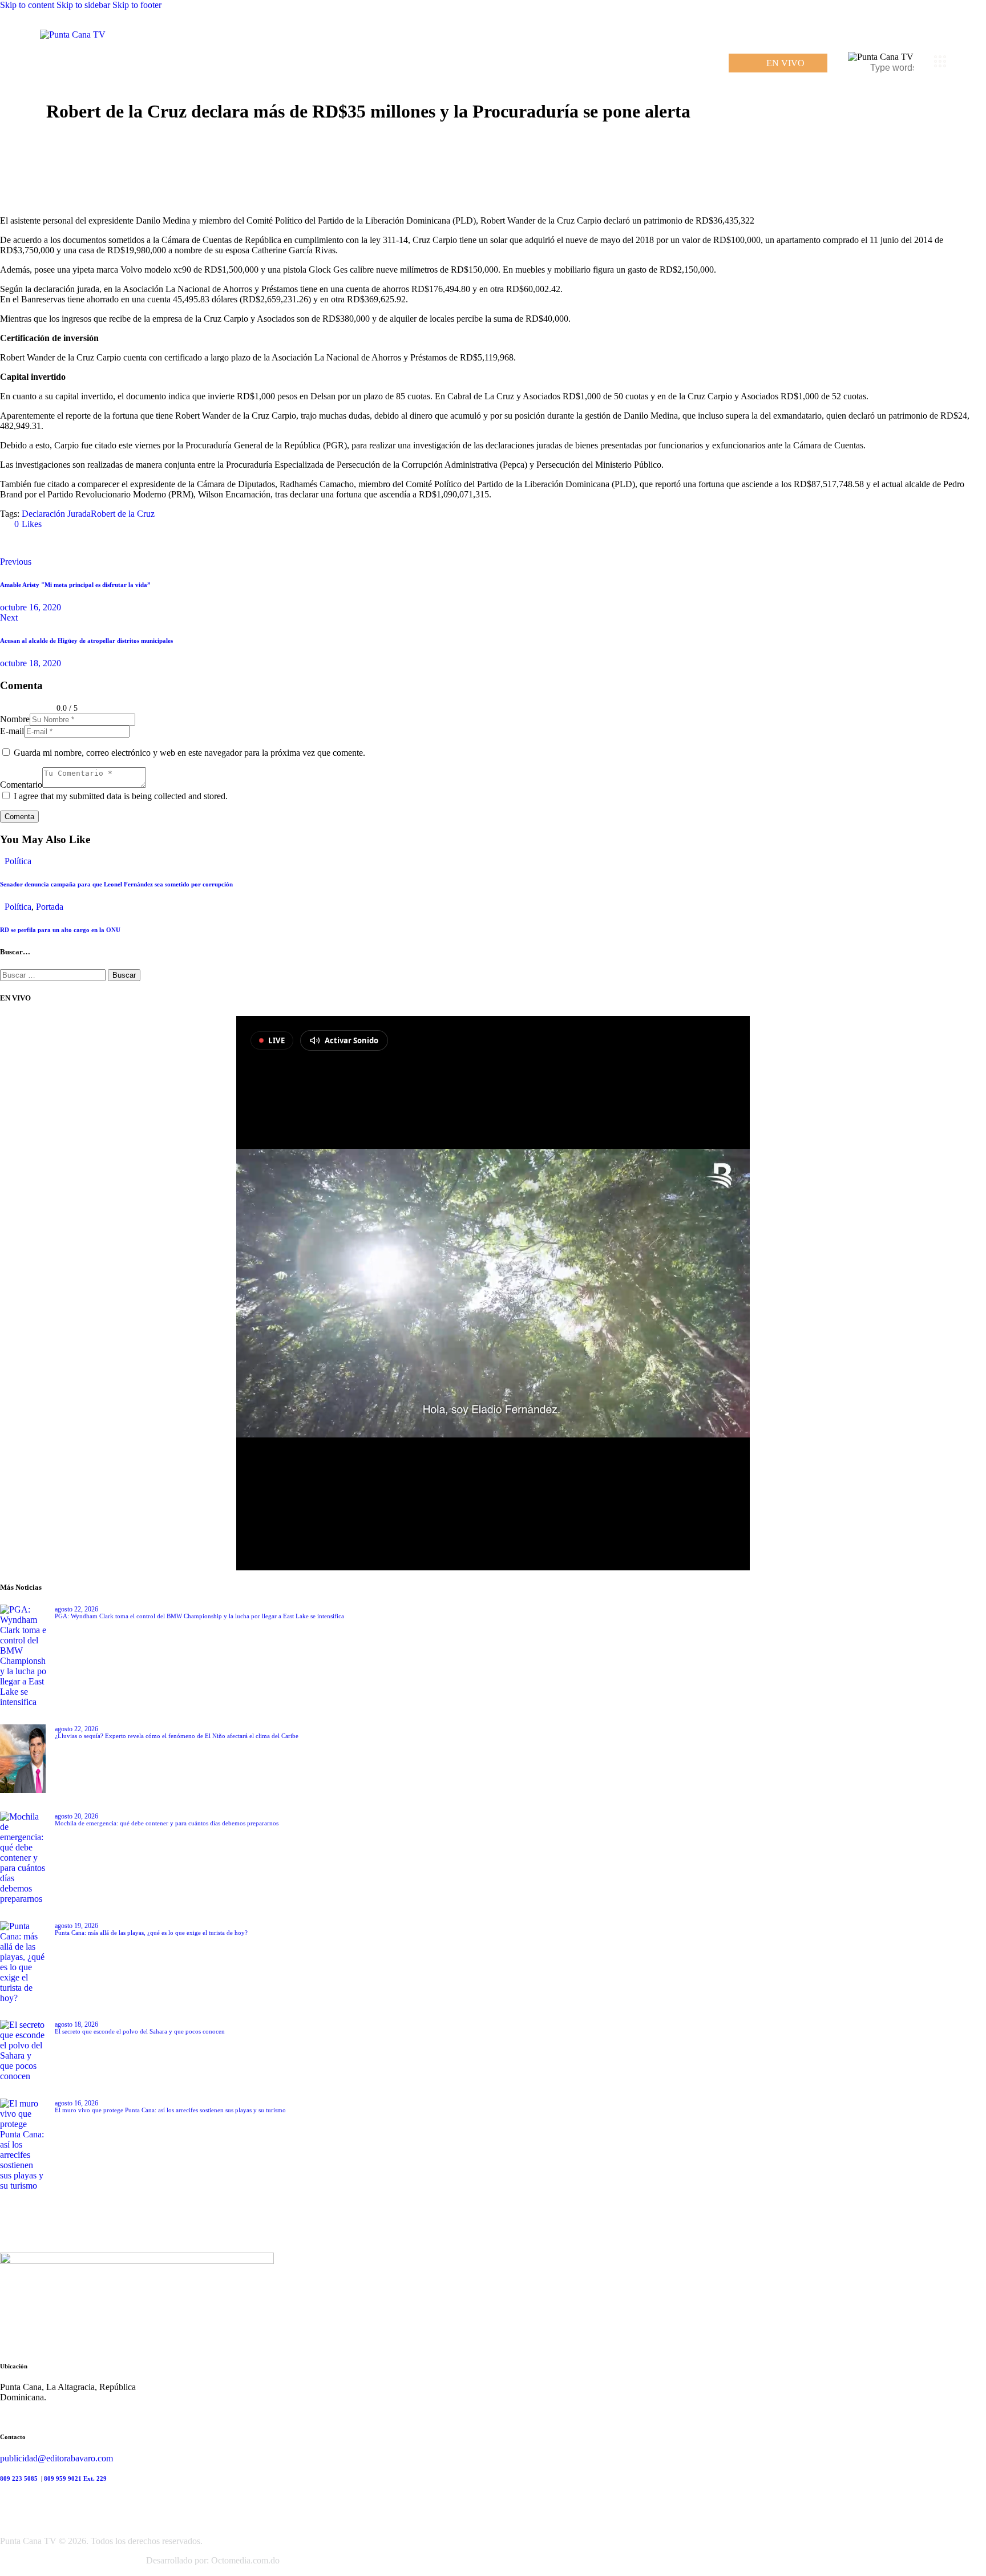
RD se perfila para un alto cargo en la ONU (60, 930)
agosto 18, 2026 (76, 2024)
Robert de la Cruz (123, 514)
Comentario (21, 785)
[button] (23, 524)
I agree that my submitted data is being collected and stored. (121, 796)
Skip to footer (137, 5)
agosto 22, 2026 (76, 1609)
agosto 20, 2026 (76, 1816)
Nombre (15, 719)
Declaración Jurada (56, 514)
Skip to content (27, 5)
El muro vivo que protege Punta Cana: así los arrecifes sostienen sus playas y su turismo (170, 2110)
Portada (50, 907)
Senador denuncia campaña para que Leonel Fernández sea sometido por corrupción (116, 884)
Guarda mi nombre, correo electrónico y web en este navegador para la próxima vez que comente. (189, 753)
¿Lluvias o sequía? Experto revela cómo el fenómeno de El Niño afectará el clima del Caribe (177, 1736)
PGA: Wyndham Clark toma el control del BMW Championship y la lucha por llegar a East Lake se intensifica (199, 1616)
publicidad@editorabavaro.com (56, 2458)
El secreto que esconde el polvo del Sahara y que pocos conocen (140, 2031)
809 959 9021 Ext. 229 (75, 2478)
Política (18, 861)
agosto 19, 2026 (76, 1926)
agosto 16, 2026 (76, 2103)
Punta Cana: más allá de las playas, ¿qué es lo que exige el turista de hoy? (151, 1933)
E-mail (12, 731)
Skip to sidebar (83, 5)
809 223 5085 (20, 2478)
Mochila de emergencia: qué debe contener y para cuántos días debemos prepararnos (167, 1823)
